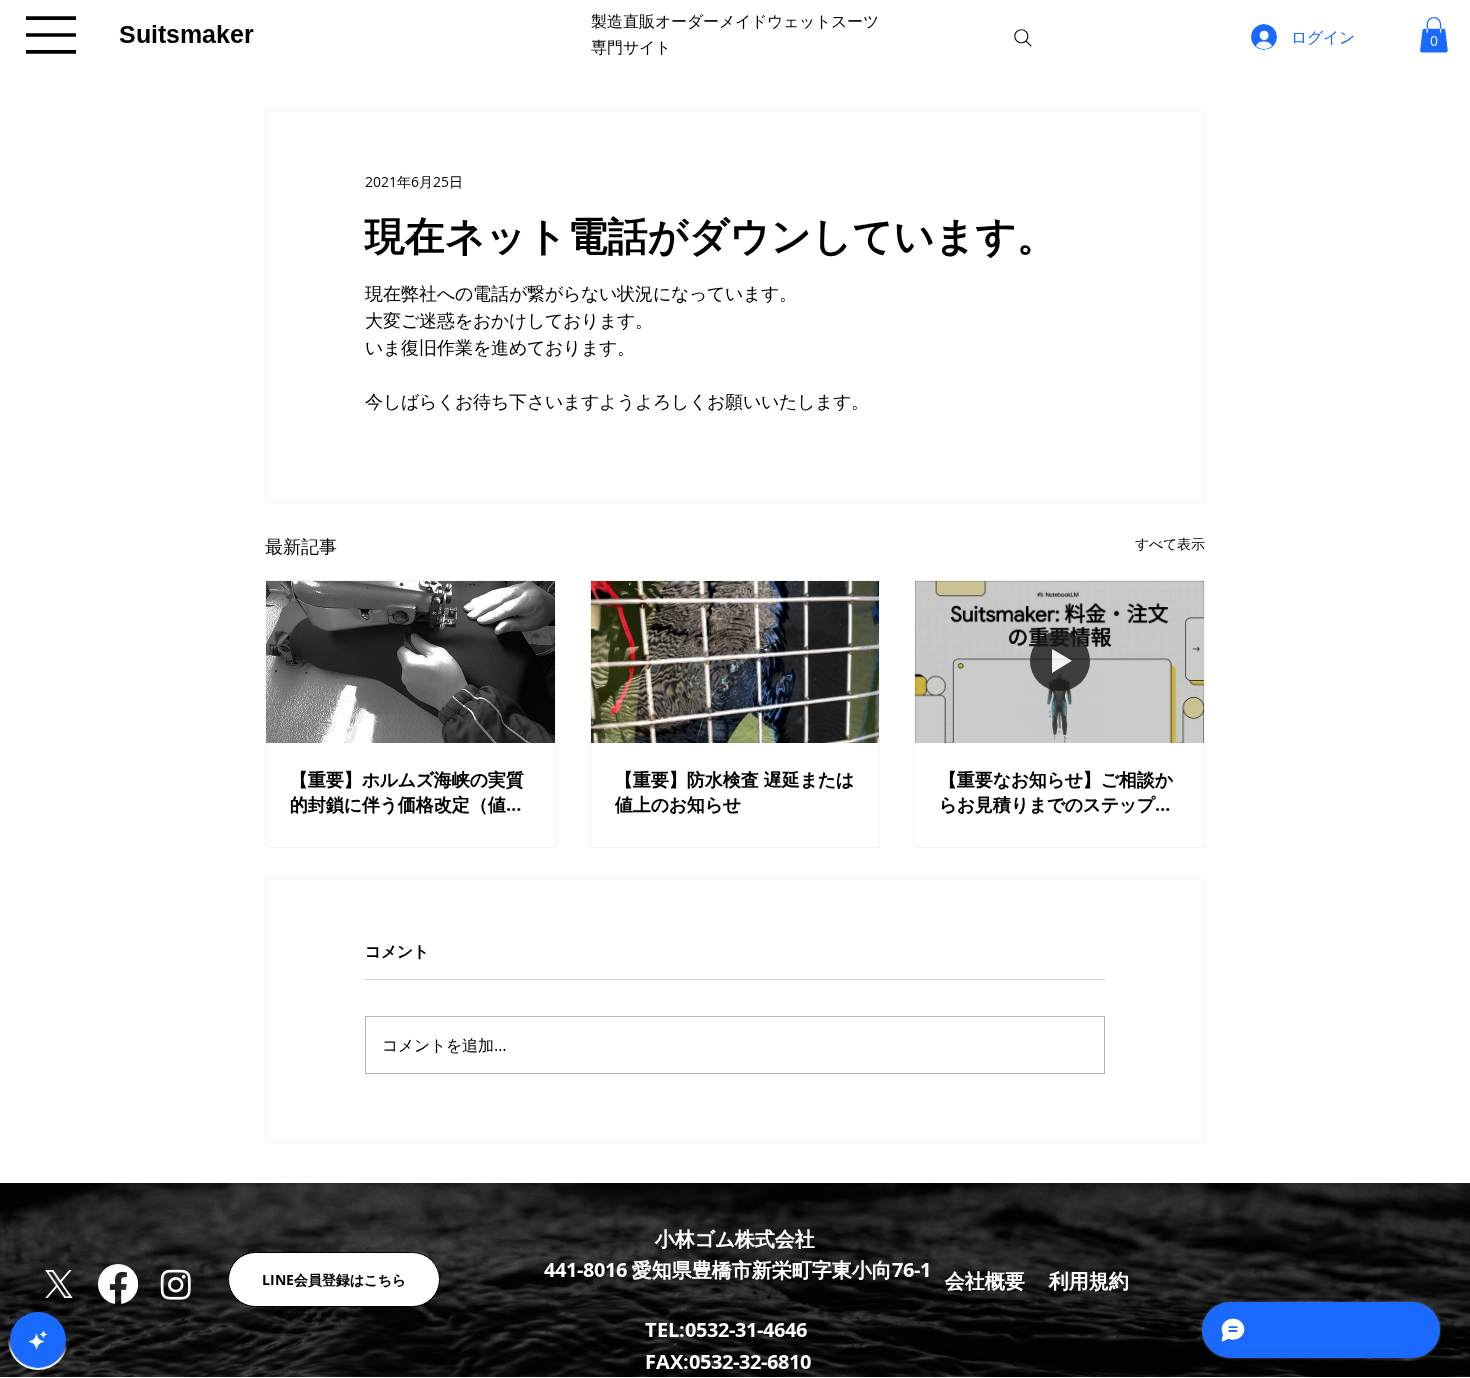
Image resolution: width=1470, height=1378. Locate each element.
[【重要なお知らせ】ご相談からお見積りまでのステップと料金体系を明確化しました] (1059, 662)
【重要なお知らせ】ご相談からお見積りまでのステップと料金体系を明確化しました (1056, 792)
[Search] (1023, 38)
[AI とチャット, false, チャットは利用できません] (38, 1340)
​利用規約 (1089, 1280)
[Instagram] (176, 1284)
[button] (1434, 34)
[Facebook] (118, 1284)
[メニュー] (52, 35)
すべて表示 (1170, 543)
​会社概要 (985, 1280)
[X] (59, 1284)
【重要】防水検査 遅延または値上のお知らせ (734, 792)
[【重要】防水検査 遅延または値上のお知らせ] (735, 662)
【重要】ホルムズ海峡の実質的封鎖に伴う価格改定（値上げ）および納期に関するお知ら (407, 792)
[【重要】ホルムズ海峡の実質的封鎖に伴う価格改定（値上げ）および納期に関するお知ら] (410, 662)
